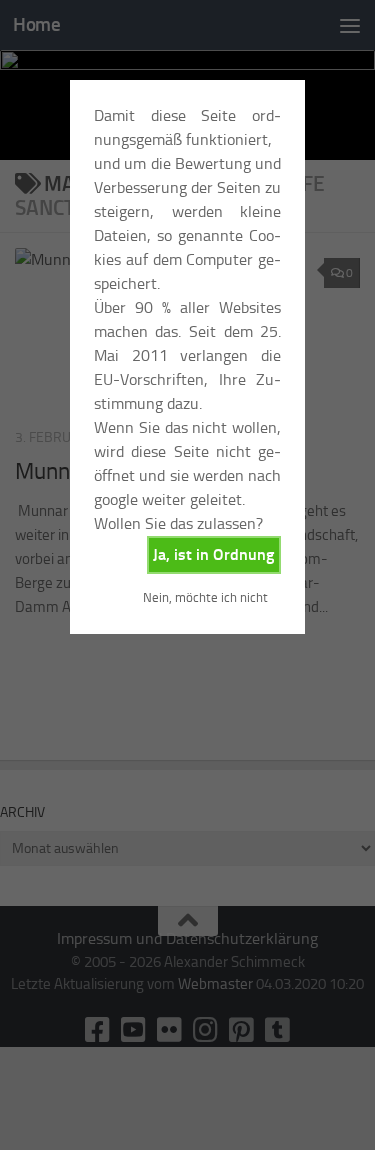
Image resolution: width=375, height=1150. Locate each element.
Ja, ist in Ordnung (213, 554)
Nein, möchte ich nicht (205, 597)
